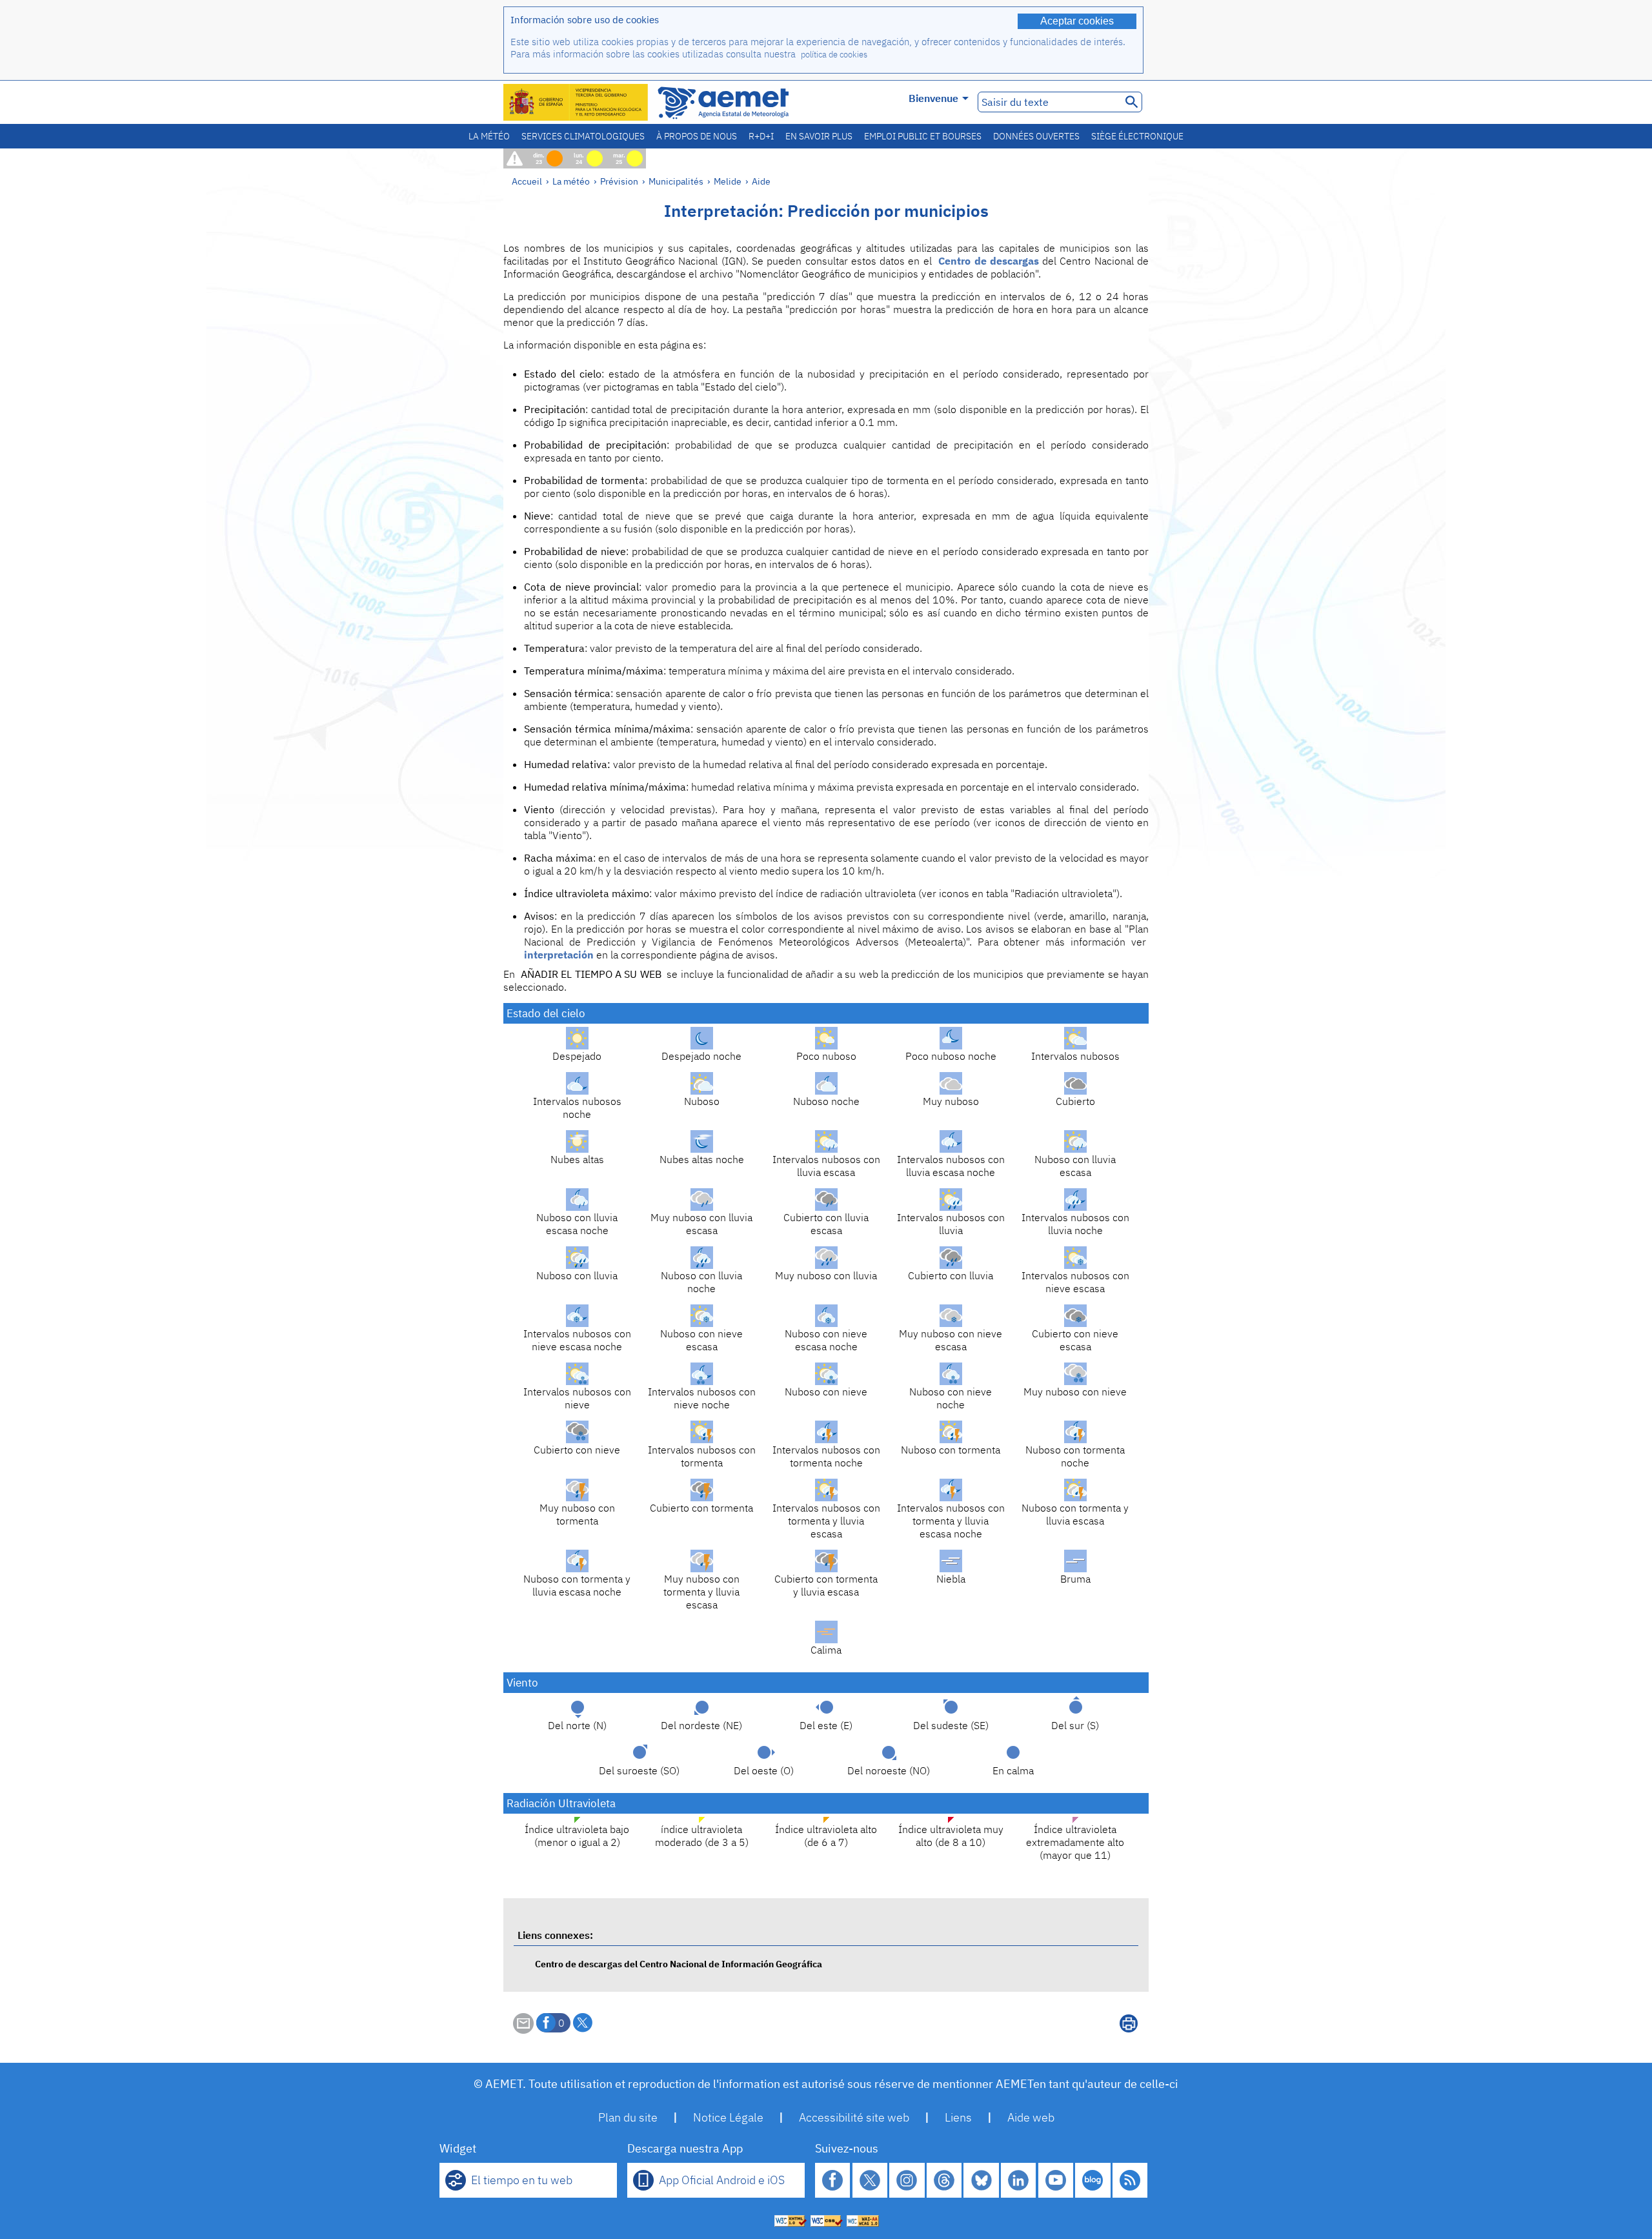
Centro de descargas (989, 261)
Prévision (619, 181)
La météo (489, 136)
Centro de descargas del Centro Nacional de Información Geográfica (679, 1964)
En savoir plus (819, 136)
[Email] (523, 2030)
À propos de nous (697, 136)
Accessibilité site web (854, 2117)
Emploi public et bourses (923, 136)
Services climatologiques (583, 136)
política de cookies (834, 55)
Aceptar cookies (1077, 21)
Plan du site (628, 2117)
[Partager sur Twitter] (583, 2023)
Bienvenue (933, 98)
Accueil (527, 181)
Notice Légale (728, 2117)
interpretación (559, 955)
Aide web (1031, 2117)
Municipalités (676, 181)
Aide (761, 181)
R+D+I (761, 136)
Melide (728, 181)
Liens (958, 2117)
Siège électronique (1137, 136)
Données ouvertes (1036, 136)
